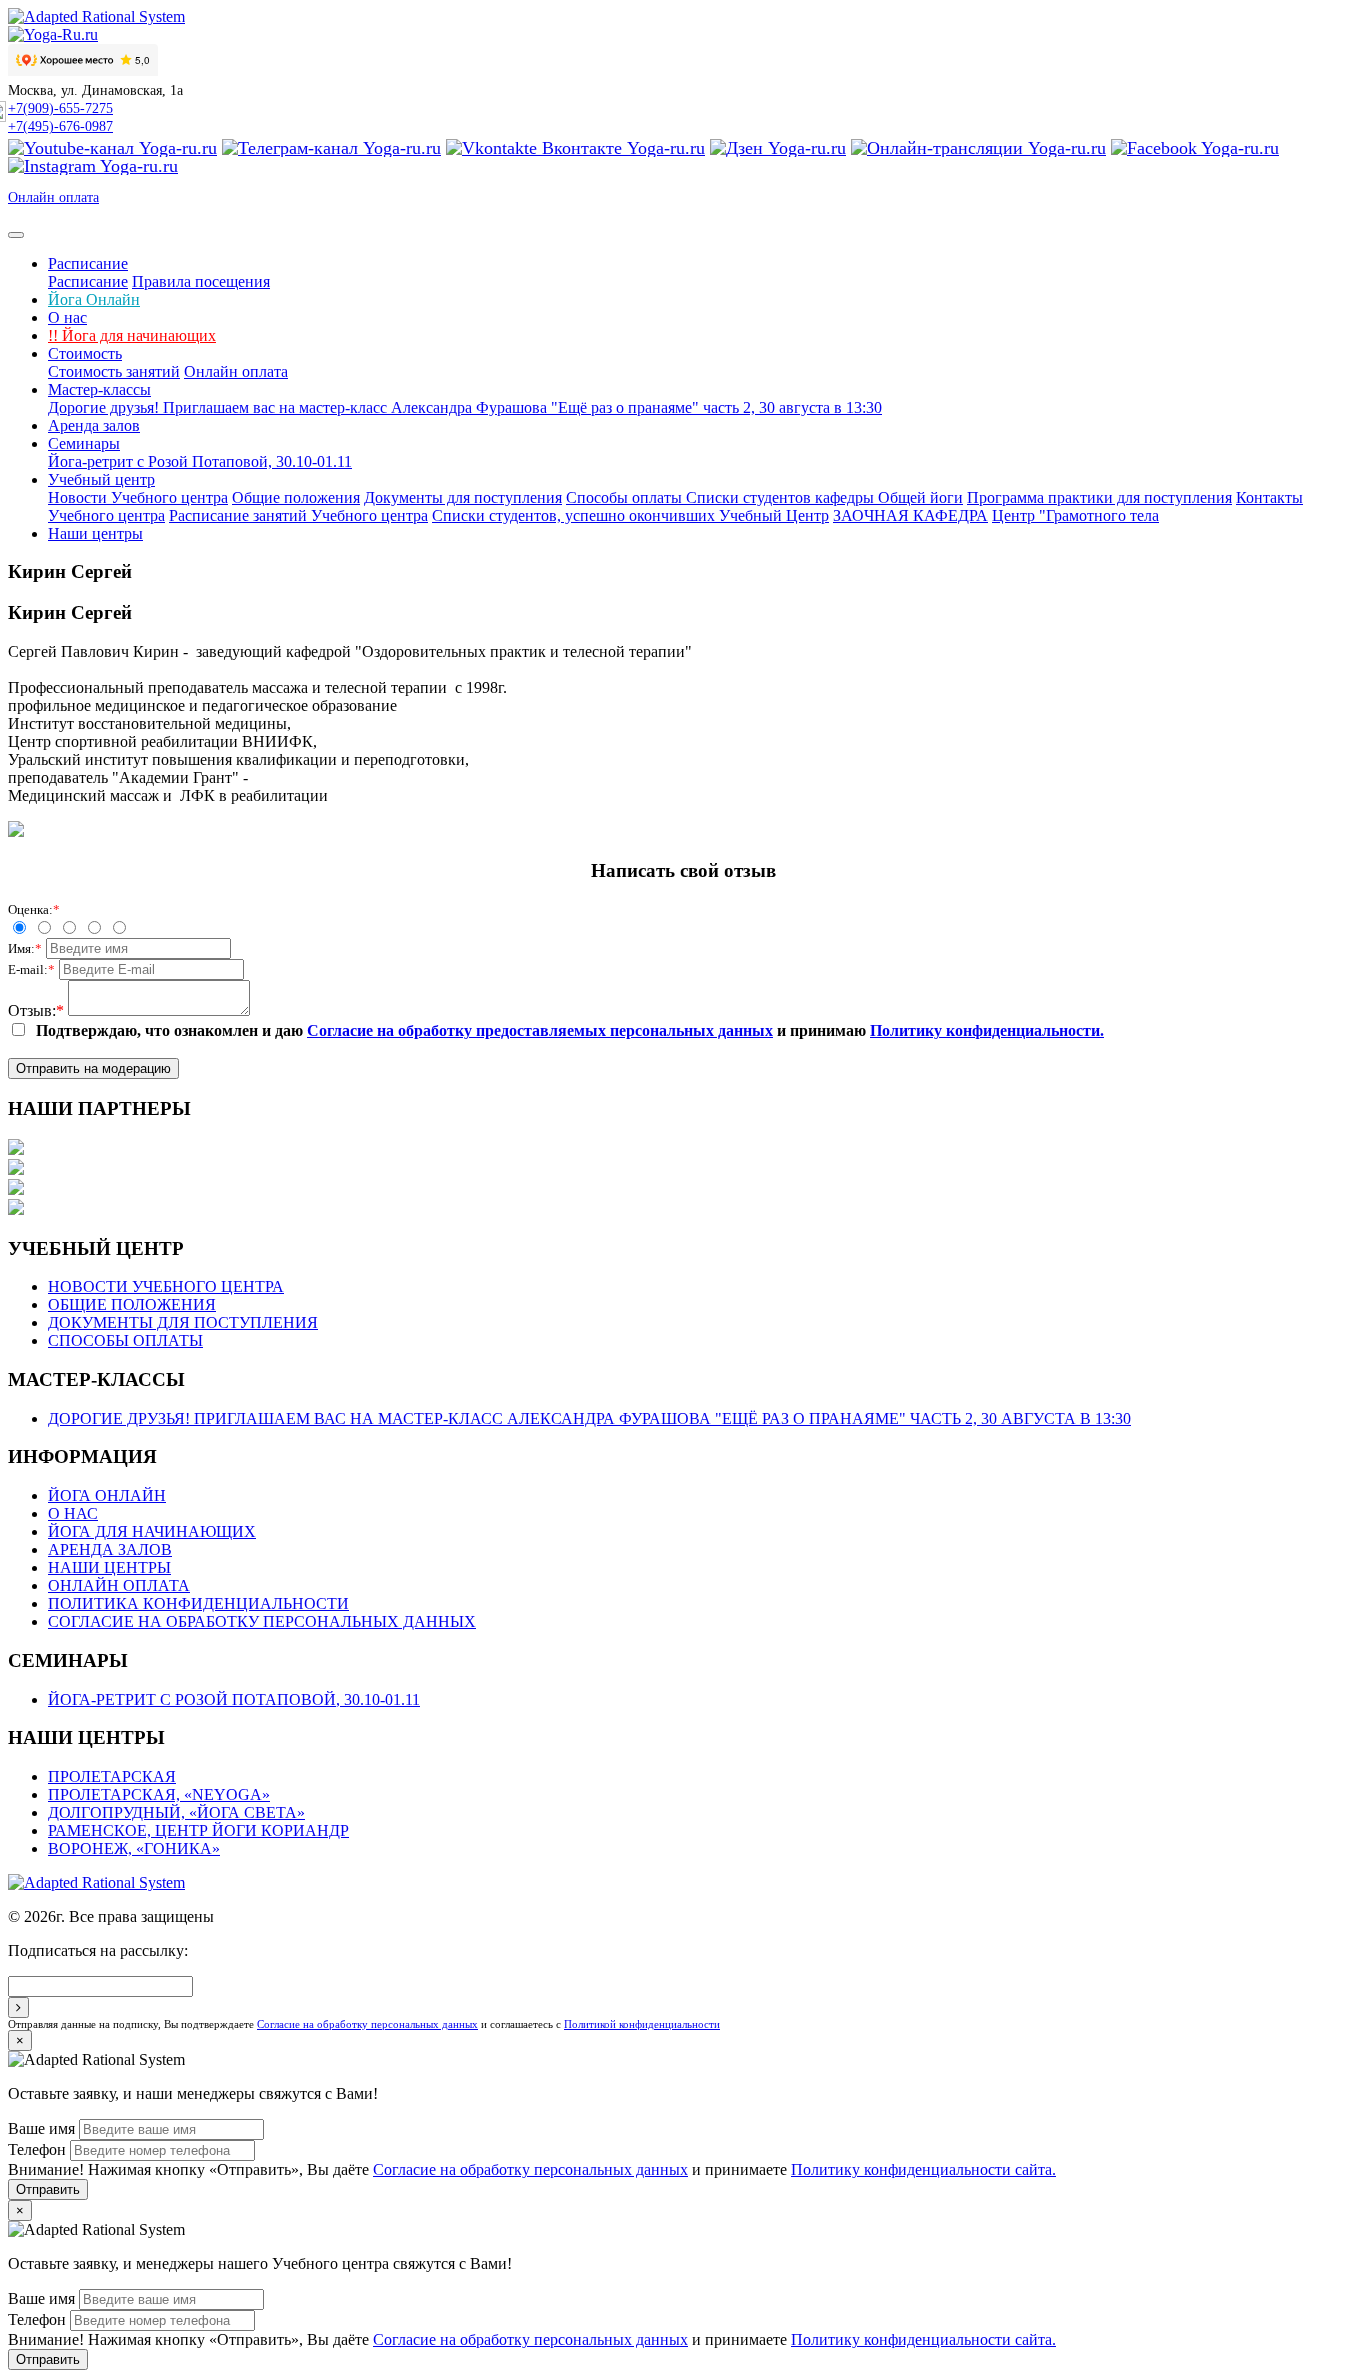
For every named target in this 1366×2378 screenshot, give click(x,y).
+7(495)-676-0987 (60, 126)
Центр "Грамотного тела (1075, 515)
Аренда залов (94, 425)
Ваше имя (41, 2128)
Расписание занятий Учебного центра (298, 515)
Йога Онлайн (94, 299)
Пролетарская (112, 1776)
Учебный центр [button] (101, 479)
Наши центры (95, 533)
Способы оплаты (626, 497)
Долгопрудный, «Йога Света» (176, 1812)
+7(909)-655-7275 (60, 108)
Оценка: (34, 909)
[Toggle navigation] (16, 235)
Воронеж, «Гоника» (134, 1848)
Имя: (25, 948)
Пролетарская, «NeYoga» (159, 1794)
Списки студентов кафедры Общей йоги (824, 497)
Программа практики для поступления (1099, 497)
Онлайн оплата (53, 197)
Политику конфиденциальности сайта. (923, 2169)
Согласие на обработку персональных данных (262, 1621)
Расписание (88, 281)
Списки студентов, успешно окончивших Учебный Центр (630, 515)
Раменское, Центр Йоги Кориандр (198, 1830)
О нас (67, 317)
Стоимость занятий (114, 371)
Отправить (48, 2189)
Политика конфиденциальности (198, 1603)
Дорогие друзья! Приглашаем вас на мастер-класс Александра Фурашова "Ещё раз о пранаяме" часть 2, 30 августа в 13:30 (465, 407)
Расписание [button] (88, 263)
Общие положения (296, 497)
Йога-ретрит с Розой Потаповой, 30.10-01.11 (200, 461)
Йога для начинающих (132, 335)
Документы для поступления (463, 497)
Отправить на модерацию (93, 1068)
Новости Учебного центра (138, 497)
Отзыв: (36, 1010)
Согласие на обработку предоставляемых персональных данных (540, 1030)
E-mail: (31, 969)
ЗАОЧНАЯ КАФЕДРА (910, 515)
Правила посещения (201, 281)
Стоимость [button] (85, 353)
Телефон (37, 2149)
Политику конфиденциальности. (987, 1030)
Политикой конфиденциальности (642, 2024)
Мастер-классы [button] (99, 389)
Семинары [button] (84, 443)
